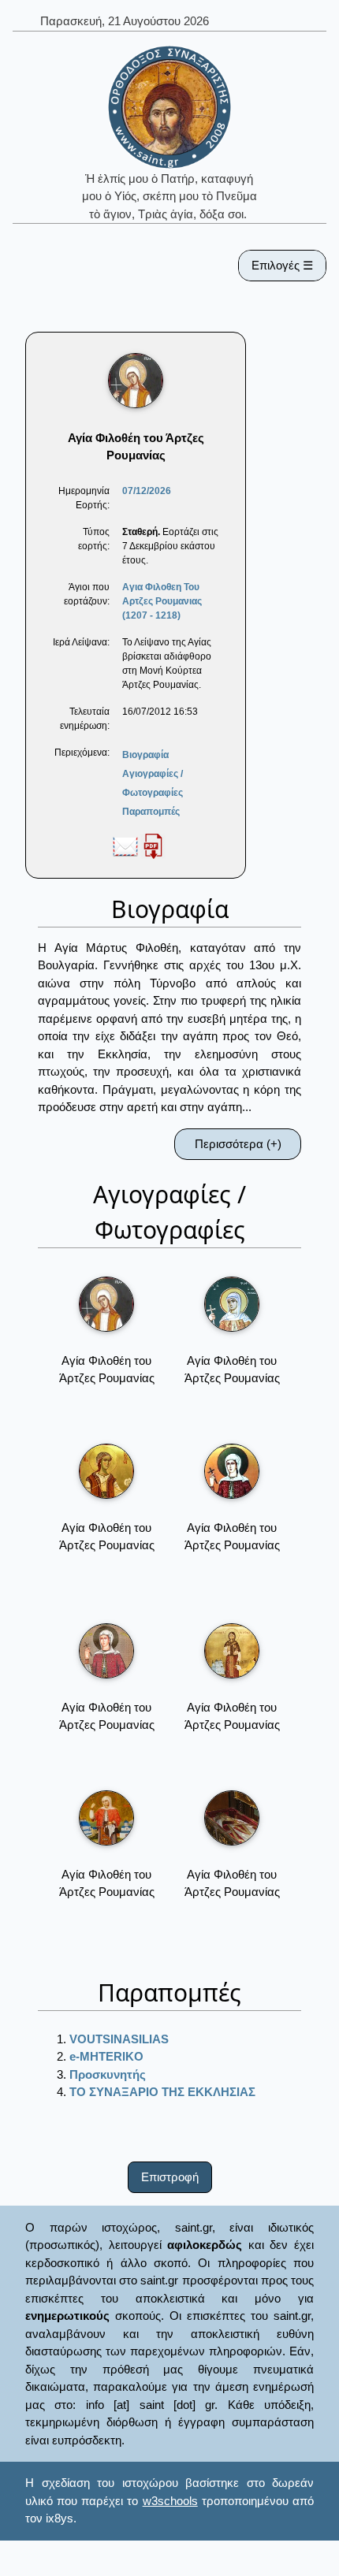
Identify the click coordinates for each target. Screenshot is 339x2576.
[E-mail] (125, 846)
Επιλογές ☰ (282, 265)
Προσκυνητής (108, 2074)
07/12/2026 (147, 491)
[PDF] (153, 846)
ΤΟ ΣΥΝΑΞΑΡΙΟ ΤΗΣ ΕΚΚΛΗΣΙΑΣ (162, 2092)
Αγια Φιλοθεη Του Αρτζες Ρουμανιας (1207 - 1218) (162, 601)
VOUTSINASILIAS (119, 2039)
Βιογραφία (145, 755)
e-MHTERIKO (106, 2056)
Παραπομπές (151, 812)
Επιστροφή (170, 2177)
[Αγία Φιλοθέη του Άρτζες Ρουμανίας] (106, 1304)
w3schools (170, 2501)
